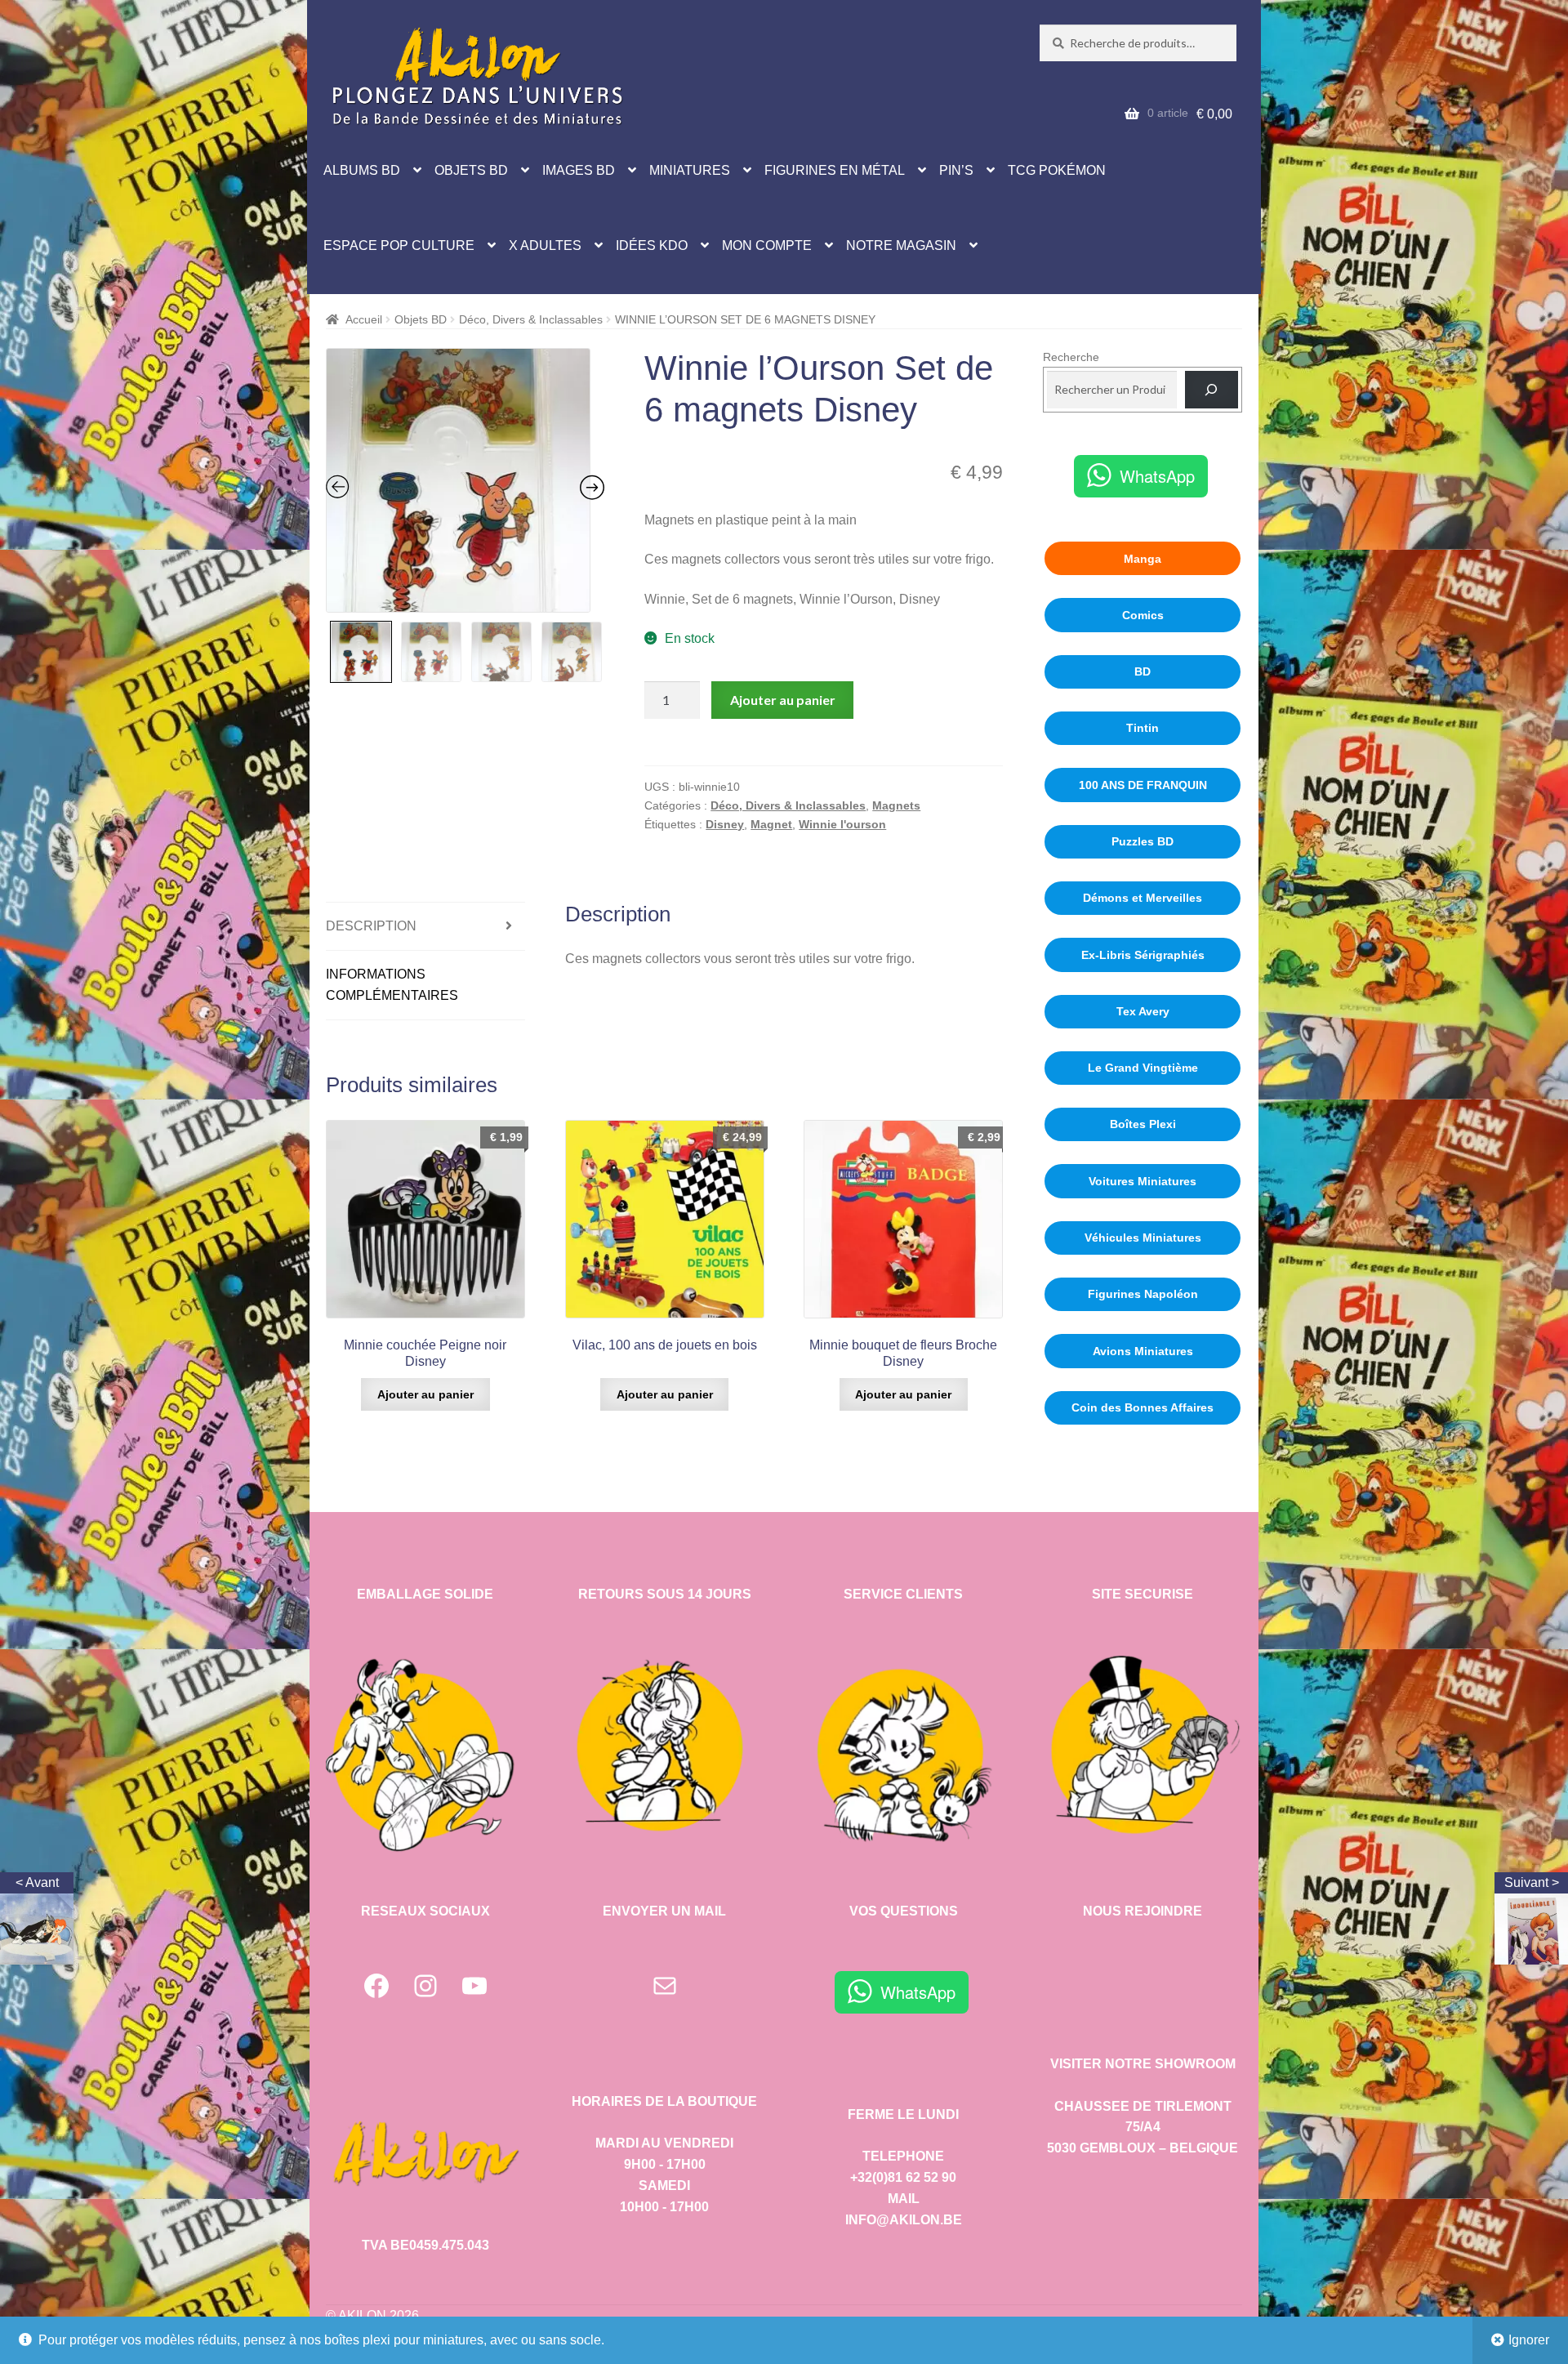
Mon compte (767, 245)
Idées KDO (652, 245)
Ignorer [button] (1529, 2340)
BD (1143, 671)
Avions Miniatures (1143, 1351)
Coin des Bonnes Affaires (1143, 1407)
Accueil (364, 319)
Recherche (1071, 357)
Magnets (896, 805)
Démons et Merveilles (1143, 898)
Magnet (771, 824)
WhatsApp (1157, 476)
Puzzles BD (1143, 841)
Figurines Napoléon (1143, 1294)
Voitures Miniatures (1143, 1181)
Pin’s (956, 170)
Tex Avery (1143, 1011)
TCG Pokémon (1057, 170)
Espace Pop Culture (399, 245)
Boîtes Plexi (1143, 1124)
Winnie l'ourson (842, 824)
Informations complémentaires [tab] (392, 985)
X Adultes (545, 245)
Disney (725, 824)
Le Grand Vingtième (1143, 1068)
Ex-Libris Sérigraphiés (1143, 955)
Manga (1143, 559)
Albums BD (362, 170)
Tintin (1143, 728)
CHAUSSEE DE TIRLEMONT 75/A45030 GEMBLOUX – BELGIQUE (1143, 2128)
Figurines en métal (835, 170)
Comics (1143, 615)
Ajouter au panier (783, 700)
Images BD (579, 170)
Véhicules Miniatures (1143, 1238)
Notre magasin (901, 245)
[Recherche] (1212, 390)
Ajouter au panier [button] (425, 1394)
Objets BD (471, 170)
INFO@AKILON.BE (904, 2220)
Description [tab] (371, 926)
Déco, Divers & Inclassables (531, 319)
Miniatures (690, 170)
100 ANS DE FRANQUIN (1143, 785)
